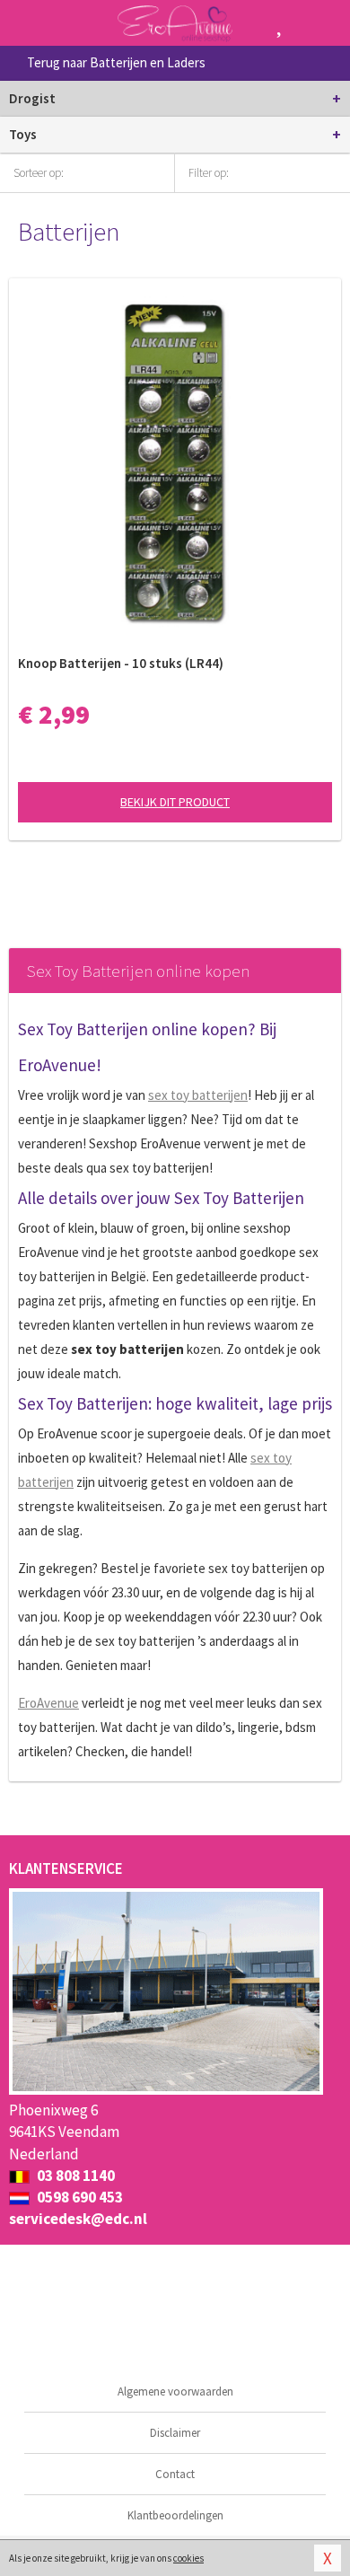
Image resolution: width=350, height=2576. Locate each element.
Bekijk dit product (175, 802)
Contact (175, 2474)
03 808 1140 (74, 2176)
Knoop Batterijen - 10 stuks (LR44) (121, 663)
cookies (188, 2558)
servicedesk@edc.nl (78, 2219)
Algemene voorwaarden (175, 2391)
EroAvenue (48, 1703)
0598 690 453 (79, 2197)
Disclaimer (175, 2433)
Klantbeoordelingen (175, 2515)
